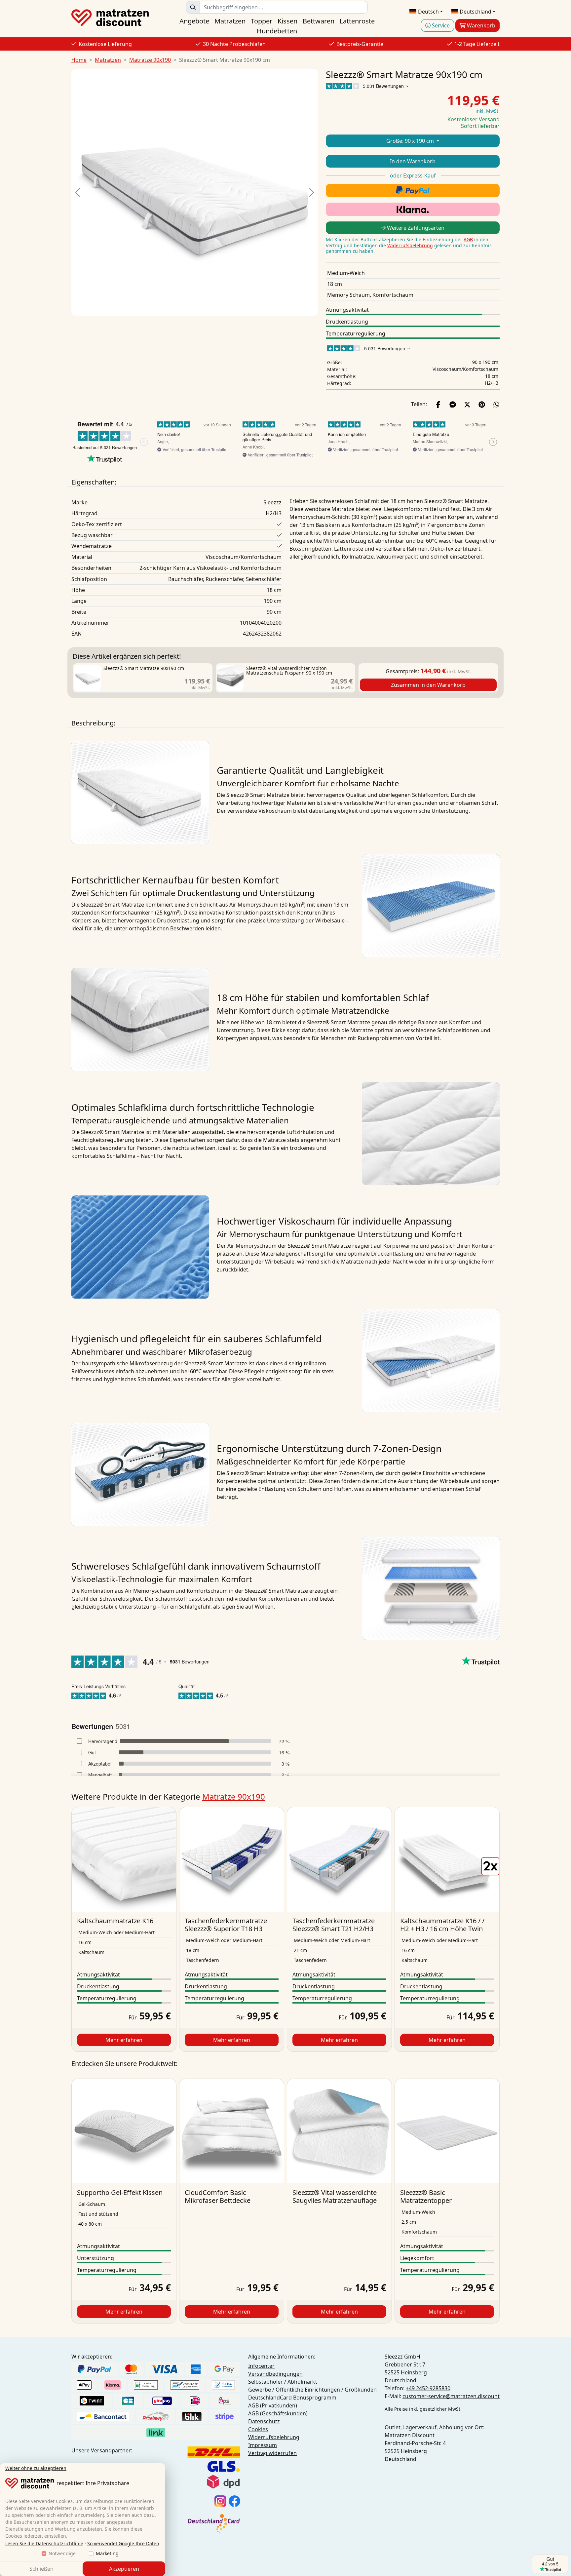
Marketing (107, 2553)
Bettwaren (319, 21)
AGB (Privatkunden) (273, 2405)
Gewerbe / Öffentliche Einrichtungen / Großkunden (312, 2390)
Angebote (194, 21)
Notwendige (62, 2553)
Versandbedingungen (275, 2374)
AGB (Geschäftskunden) (278, 2413)
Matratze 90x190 (150, 60)
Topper (262, 21)
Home (79, 60)
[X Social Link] (467, 404)
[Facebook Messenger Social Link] (453, 404)
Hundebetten (277, 31)
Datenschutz (264, 2421)
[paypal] (413, 191)
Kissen (287, 21)
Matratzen (230, 21)
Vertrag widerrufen (272, 2453)
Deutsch (428, 12)
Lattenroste (357, 21)
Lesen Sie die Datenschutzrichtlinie (44, 2543)
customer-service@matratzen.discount (451, 2396)
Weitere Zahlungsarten (415, 228)
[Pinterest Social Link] (482, 404)
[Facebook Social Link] (438, 404)
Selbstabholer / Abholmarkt (283, 2382)
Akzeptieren (124, 2569)
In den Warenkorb (413, 161)
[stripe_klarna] (413, 209)
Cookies (258, 2429)
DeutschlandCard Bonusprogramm (292, 2398)
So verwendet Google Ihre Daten (123, 2543)
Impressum (263, 2445)
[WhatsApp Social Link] (496, 404)
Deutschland (475, 12)
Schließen (41, 2569)
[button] (77, 192)
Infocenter (261, 2366)
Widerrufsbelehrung (410, 245)
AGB (468, 239)
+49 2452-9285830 (428, 2388)
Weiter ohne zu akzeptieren (36, 2468)
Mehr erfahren (124, 2040)
